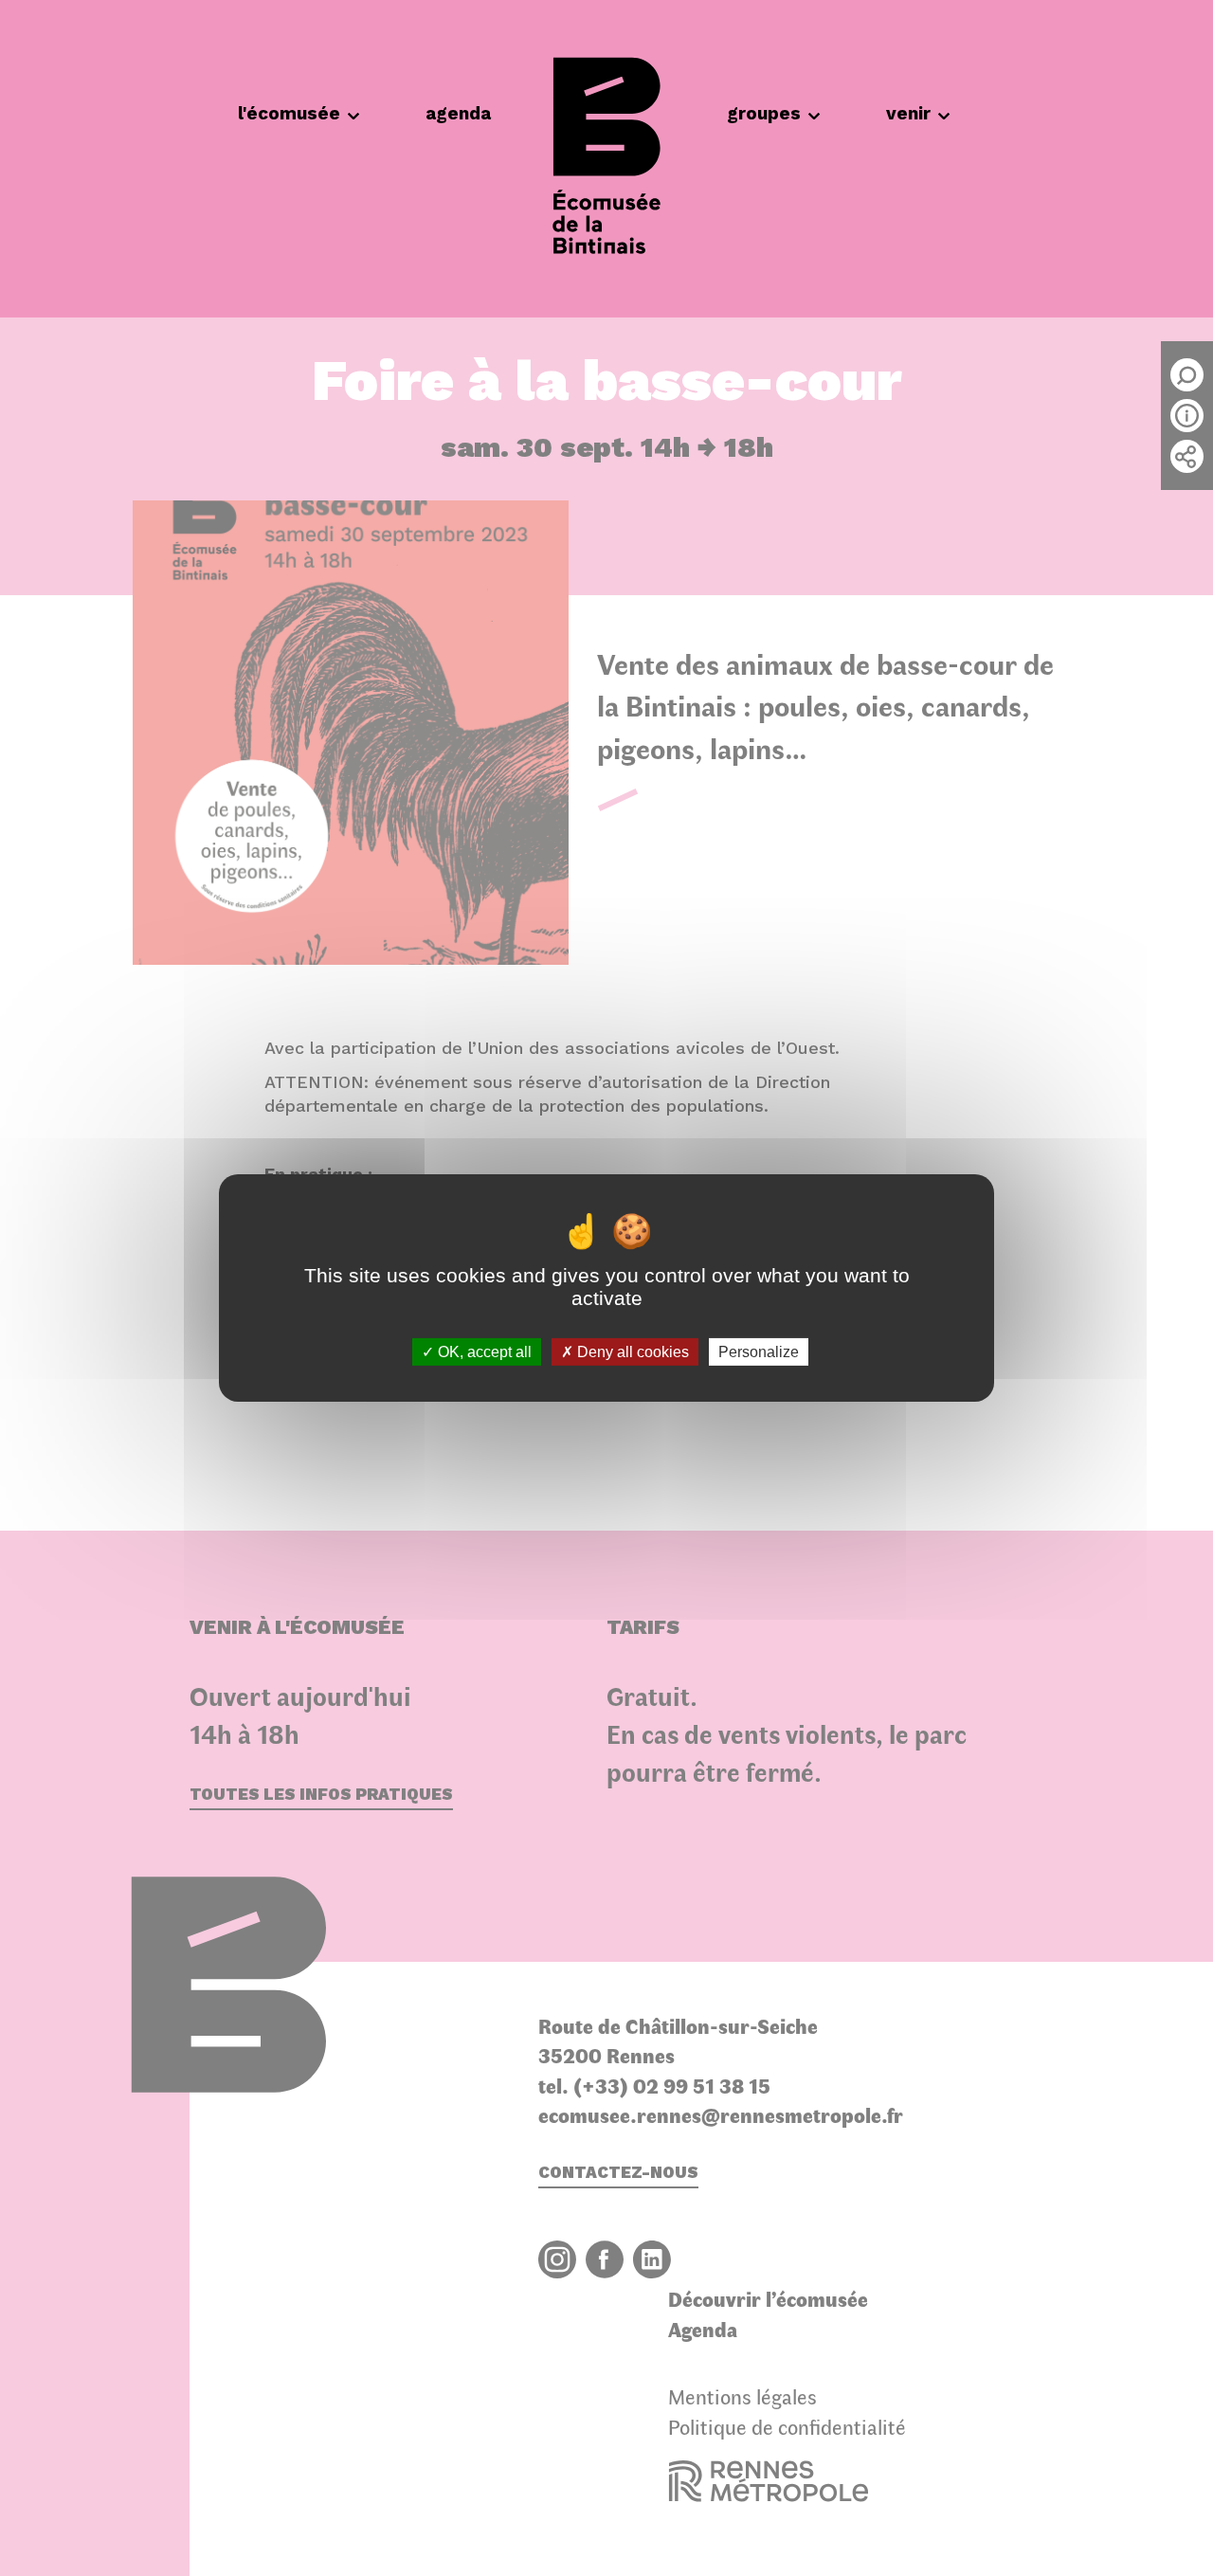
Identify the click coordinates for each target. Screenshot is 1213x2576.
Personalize (759, 1352)
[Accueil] (606, 159)
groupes (764, 113)
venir (908, 113)
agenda (458, 113)
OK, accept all (483, 1352)
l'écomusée (289, 113)
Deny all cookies (631, 1352)
